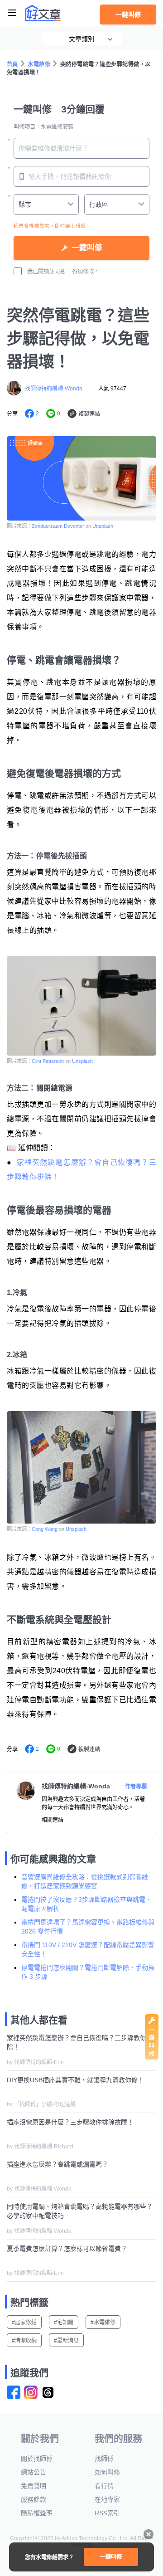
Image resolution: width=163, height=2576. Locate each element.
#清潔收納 (24, 2341)
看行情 (104, 2486)
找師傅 (104, 2459)
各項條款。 (86, 272)
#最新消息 (66, 2341)
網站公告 (34, 2472)
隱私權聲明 (37, 2513)
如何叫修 (107, 2472)
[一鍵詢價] (152, 2057)
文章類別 (81, 39)
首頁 (12, 64)
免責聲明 (34, 2486)
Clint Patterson (48, 1061)
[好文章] (43, 13)
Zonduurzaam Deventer (58, 526)
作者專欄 (136, 1787)
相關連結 (53, 1820)
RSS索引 (107, 2513)
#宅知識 (64, 2323)
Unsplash (103, 526)
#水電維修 (103, 2323)
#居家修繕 (24, 2323)
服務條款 (34, 2499)
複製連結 (89, 414)
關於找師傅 (37, 2459)
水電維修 (39, 64)
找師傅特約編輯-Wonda (54, 389)
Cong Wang (45, 1529)
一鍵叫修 (128, 15)
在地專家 (107, 2499)
